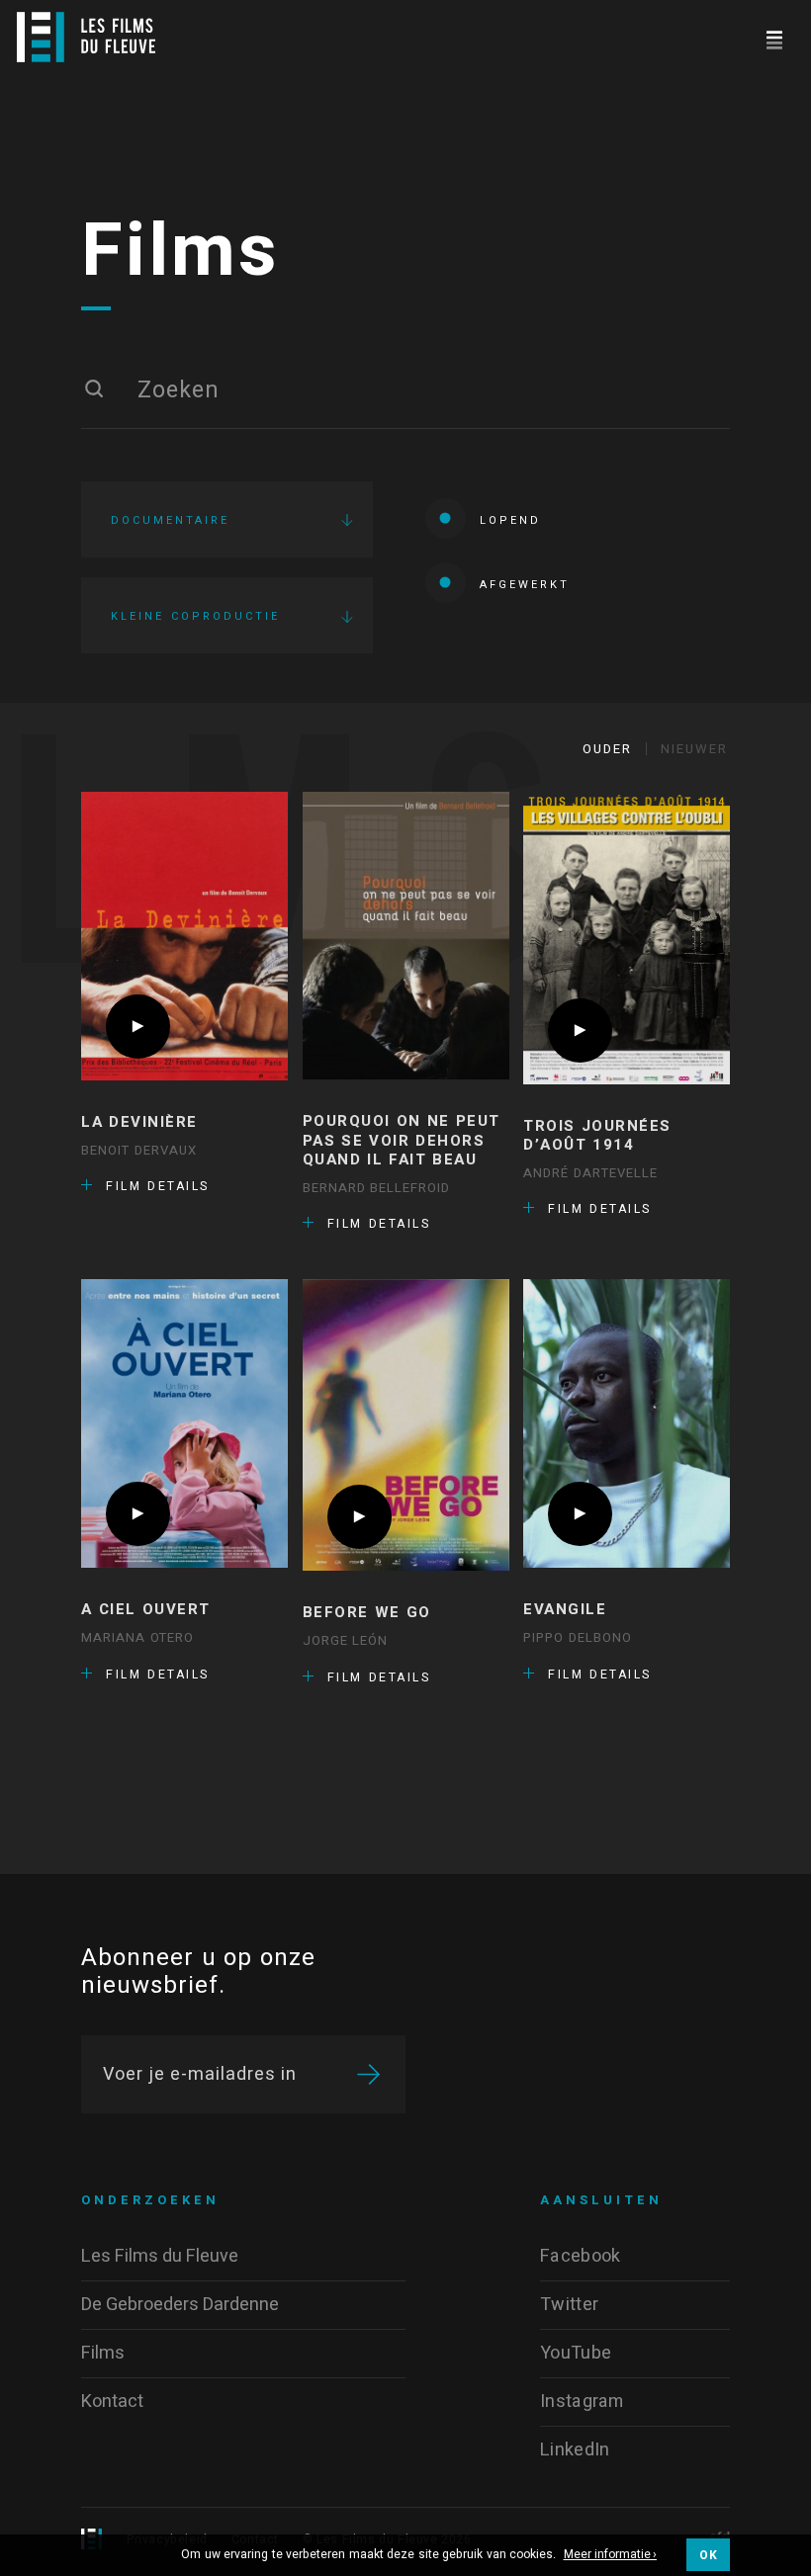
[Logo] (86, 37)
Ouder (607, 749)
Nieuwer (694, 749)
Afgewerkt (525, 585)
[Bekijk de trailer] (138, 1027)
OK (708, 2555)
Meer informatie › (611, 2555)
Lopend (510, 520)
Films (180, 252)
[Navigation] (774, 37)
